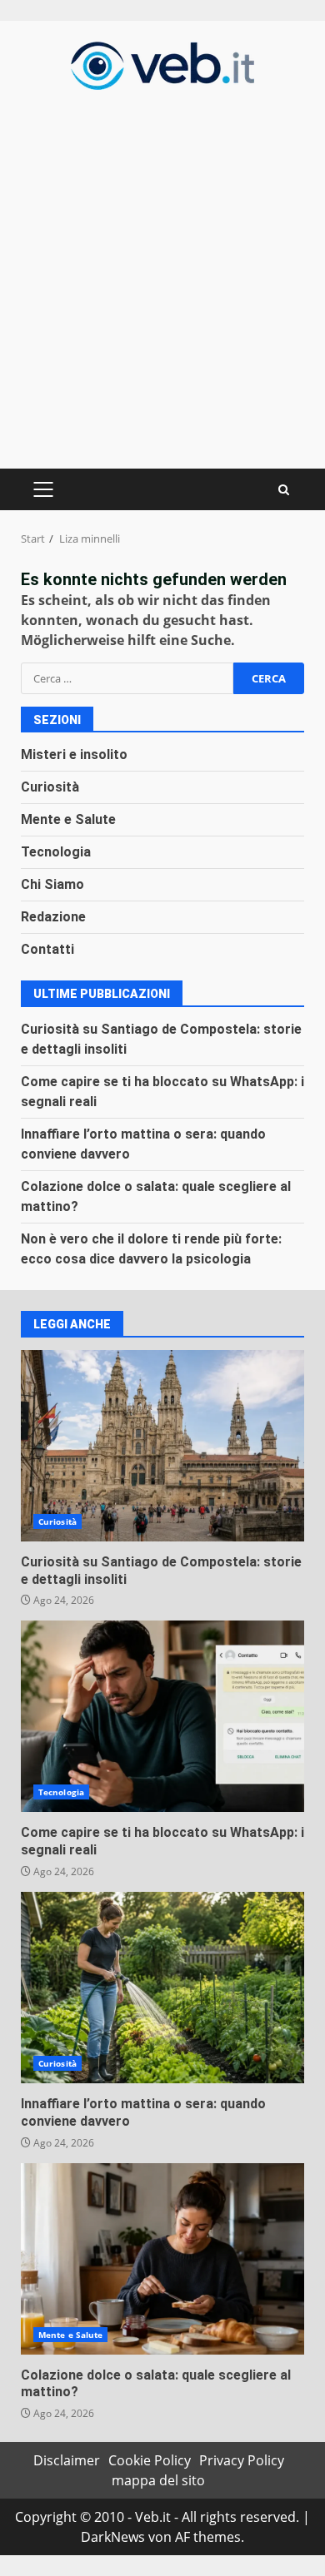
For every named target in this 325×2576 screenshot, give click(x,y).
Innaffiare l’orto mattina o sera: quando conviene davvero (162, 1988)
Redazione (53, 917)
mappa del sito (158, 2480)
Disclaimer (67, 2460)
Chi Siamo (52, 884)
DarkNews (113, 2537)
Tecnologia (56, 852)
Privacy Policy (242, 2460)
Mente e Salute (68, 819)
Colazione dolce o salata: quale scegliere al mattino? (162, 2259)
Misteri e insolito (74, 754)
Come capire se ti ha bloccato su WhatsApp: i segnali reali (162, 1716)
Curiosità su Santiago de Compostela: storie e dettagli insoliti (162, 1446)
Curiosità (50, 787)
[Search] (284, 490)
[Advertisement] (162, 277)
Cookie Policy (150, 2460)
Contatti (47, 949)
